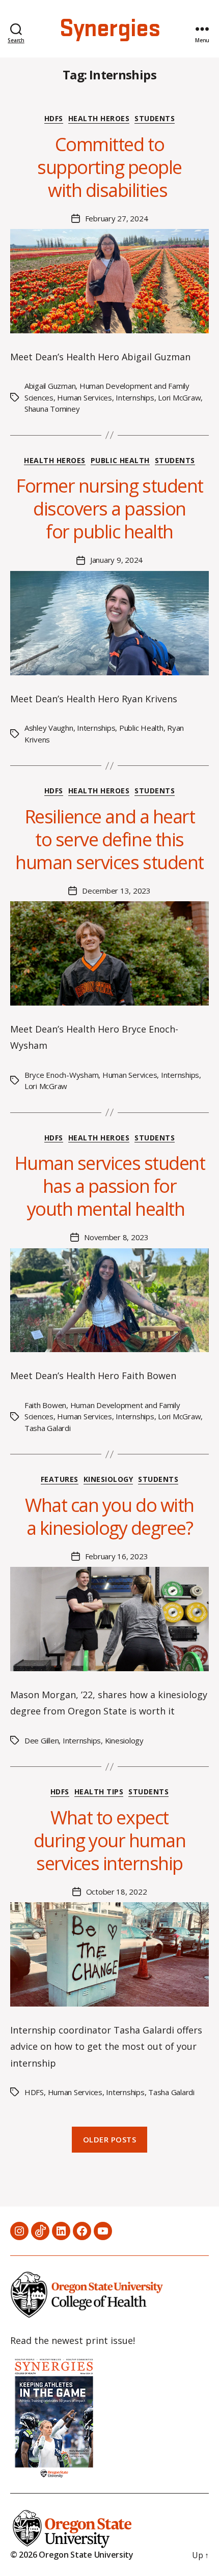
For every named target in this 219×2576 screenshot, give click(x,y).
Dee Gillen (42, 1740)
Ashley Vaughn (49, 728)
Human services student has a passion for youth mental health (109, 1186)
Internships (135, 397)
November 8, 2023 (116, 1237)
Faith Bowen (45, 1405)
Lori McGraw (179, 397)
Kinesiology (108, 1479)
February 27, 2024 (117, 218)
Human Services (84, 397)
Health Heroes (99, 119)
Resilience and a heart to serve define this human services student (109, 839)
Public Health (120, 461)
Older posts (110, 2139)
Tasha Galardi (48, 1428)
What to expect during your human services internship (110, 1840)
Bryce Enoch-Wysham (61, 1075)
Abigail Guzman (50, 386)
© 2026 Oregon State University (72, 2555)
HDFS (54, 119)
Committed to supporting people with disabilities (109, 167)
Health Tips (99, 1792)
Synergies (109, 29)
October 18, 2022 (117, 1892)
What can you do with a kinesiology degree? (109, 1516)
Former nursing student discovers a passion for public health (109, 509)
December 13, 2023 (116, 891)
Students (155, 119)
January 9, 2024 (116, 560)
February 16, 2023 (117, 1556)
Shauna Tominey (52, 409)
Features (60, 1479)
